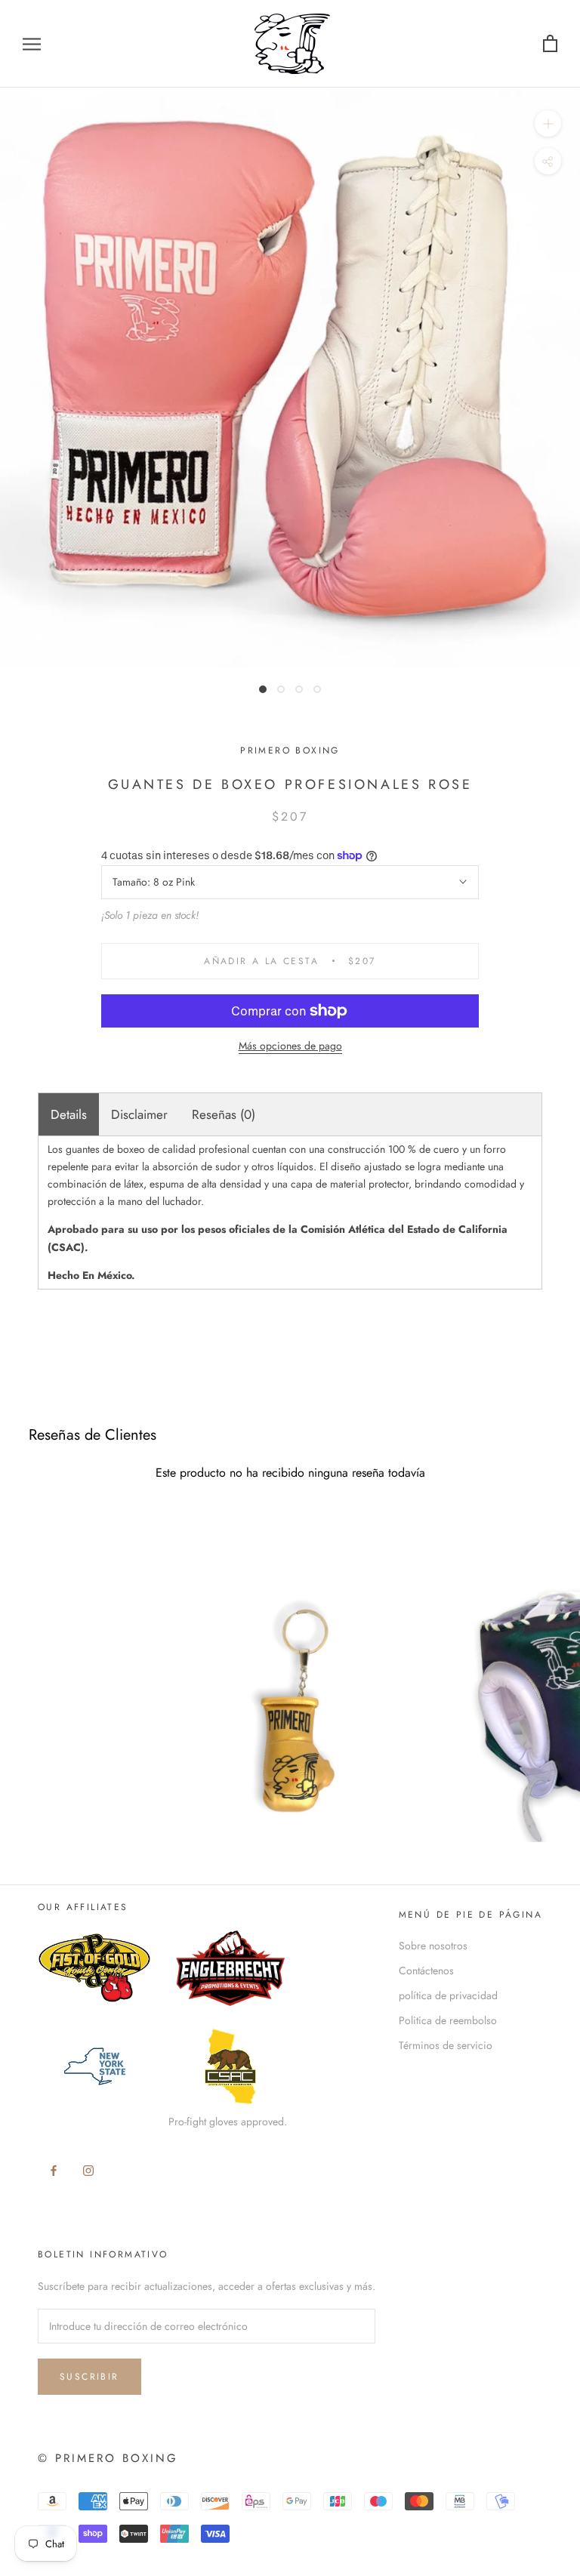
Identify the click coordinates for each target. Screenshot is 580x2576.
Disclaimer (139, 1114)
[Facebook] (54, 2170)
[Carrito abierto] (550, 44)
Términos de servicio (446, 2045)
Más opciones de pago (290, 1046)
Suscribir (89, 2377)
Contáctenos (426, 1971)
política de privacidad (448, 1995)
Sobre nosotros (433, 1946)
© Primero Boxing (108, 2458)
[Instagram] (88, 2170)
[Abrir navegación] (32, 43)
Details (69, 1114)
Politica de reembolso (448, 2020)
